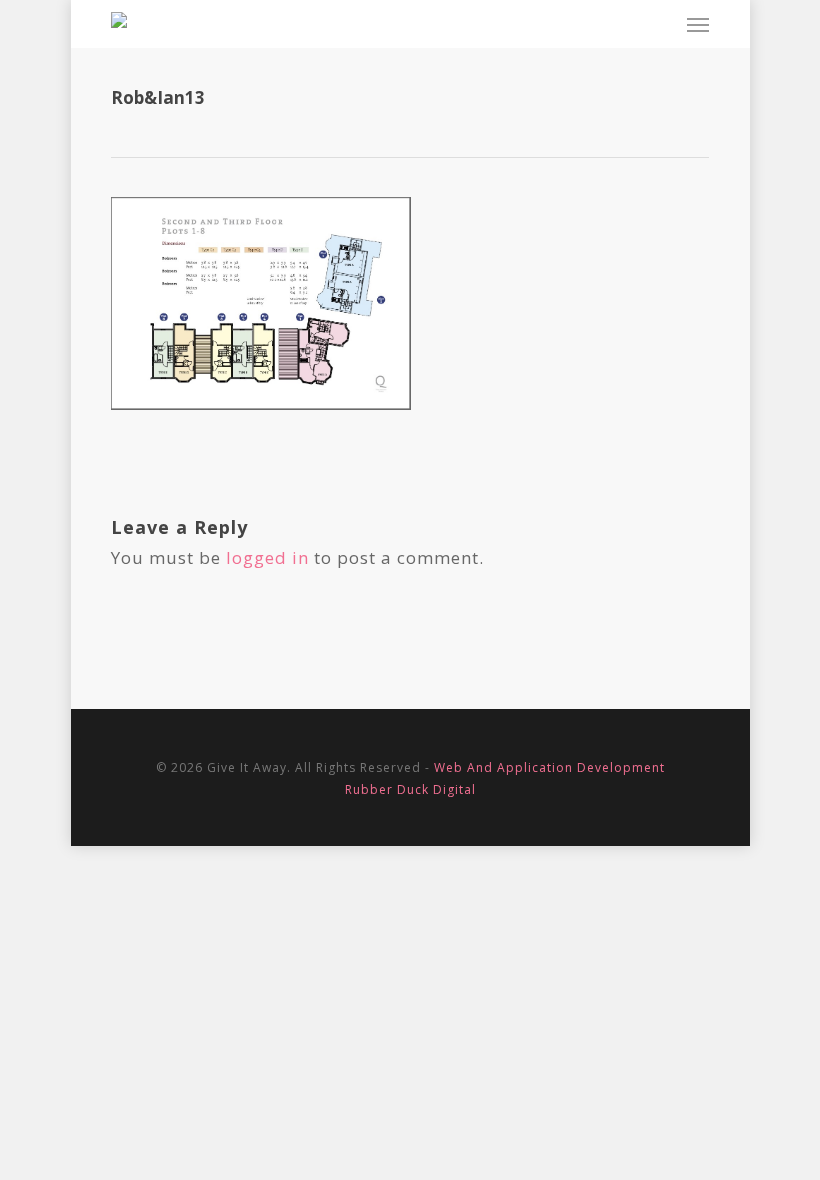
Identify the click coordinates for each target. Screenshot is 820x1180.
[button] (698, 24)
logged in (267, 557)
